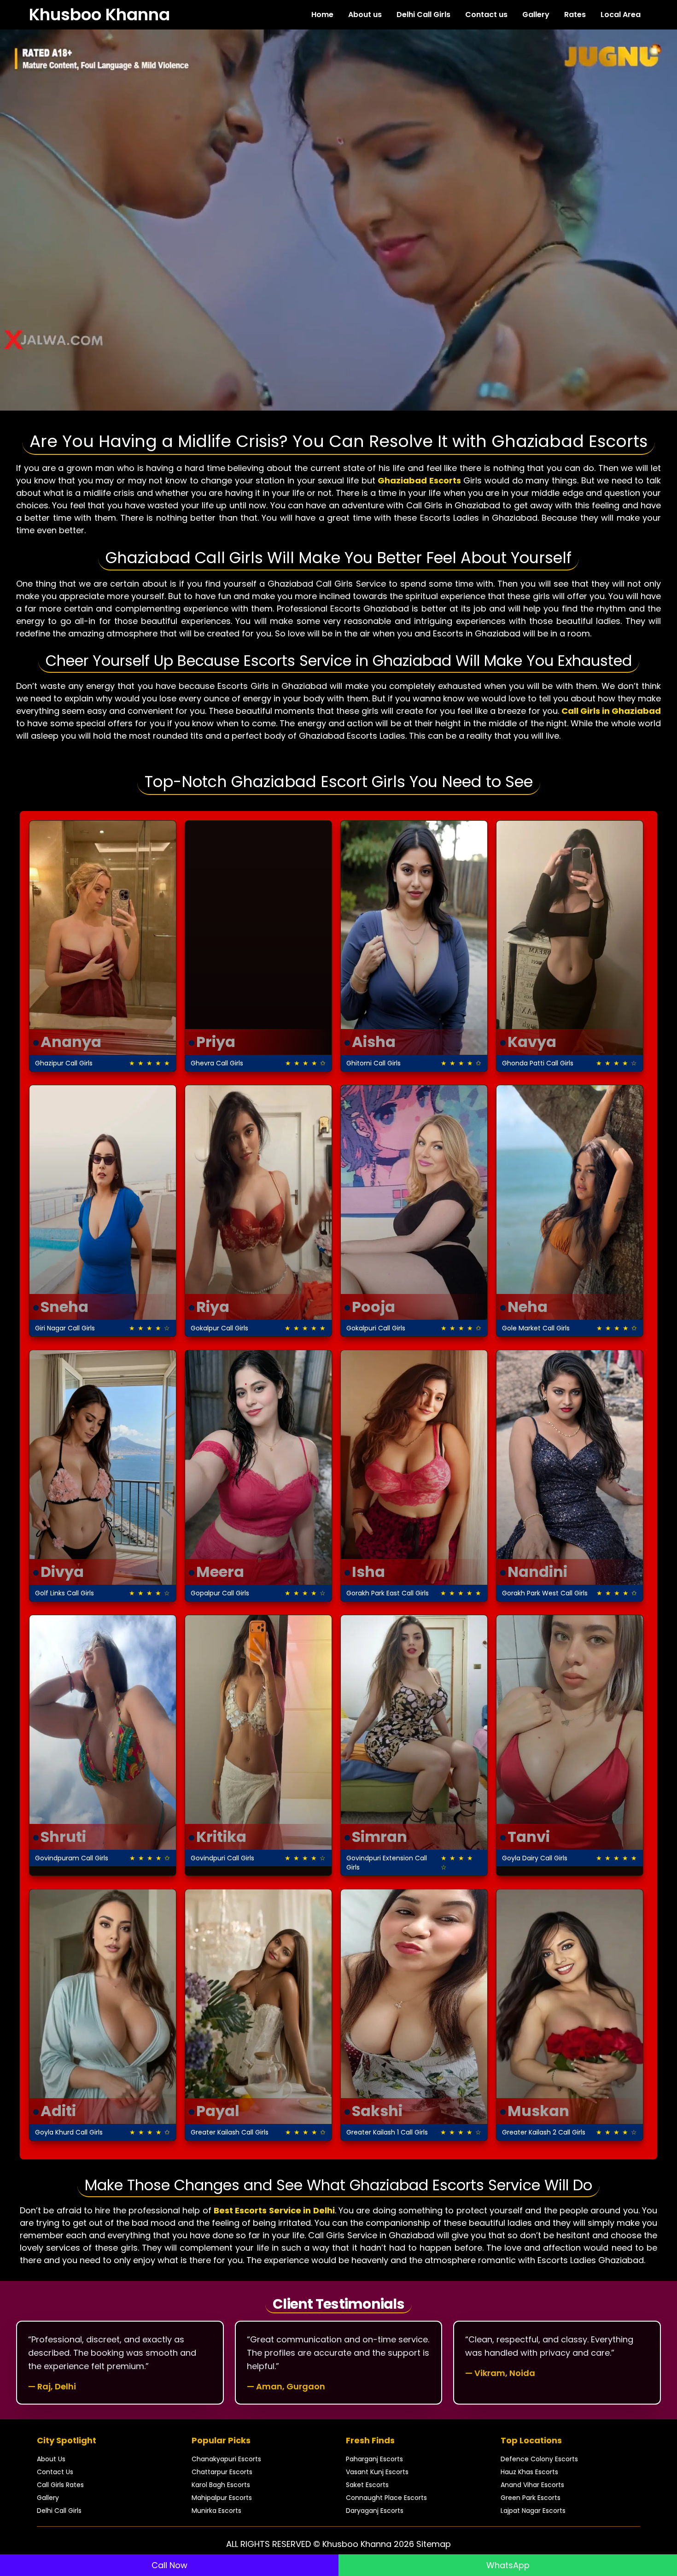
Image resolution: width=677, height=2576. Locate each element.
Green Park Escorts (531, 2498)
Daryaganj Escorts (375, 2511)
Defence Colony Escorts (539, 2459)
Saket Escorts (367, 2485)
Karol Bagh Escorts (221, 2485)
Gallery (536, 15)
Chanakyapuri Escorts (226, 2459)
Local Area (621, 15)
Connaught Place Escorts (386, 2498)
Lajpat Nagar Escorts (533, 2511)
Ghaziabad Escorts (419, 480)
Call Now (169, 2565)
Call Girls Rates (60, 2485)
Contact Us (55, 2472)
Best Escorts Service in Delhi (274, 2210)
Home (322, 15)
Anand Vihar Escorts (532, 2485)
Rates (575, 15)
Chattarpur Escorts (222, 2472)
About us (365, 15)
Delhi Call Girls (423, 15)
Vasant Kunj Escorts (377, 2472)
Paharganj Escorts (374, 2459)
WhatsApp (508, 2565)
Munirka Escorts (216, 2511)
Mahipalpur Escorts (222, 2498)
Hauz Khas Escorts (529, 2472)
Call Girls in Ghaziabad (611, 711)
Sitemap (434, 2544)
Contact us (486, 15)
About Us (51, 2459)
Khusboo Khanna (99, 15)
